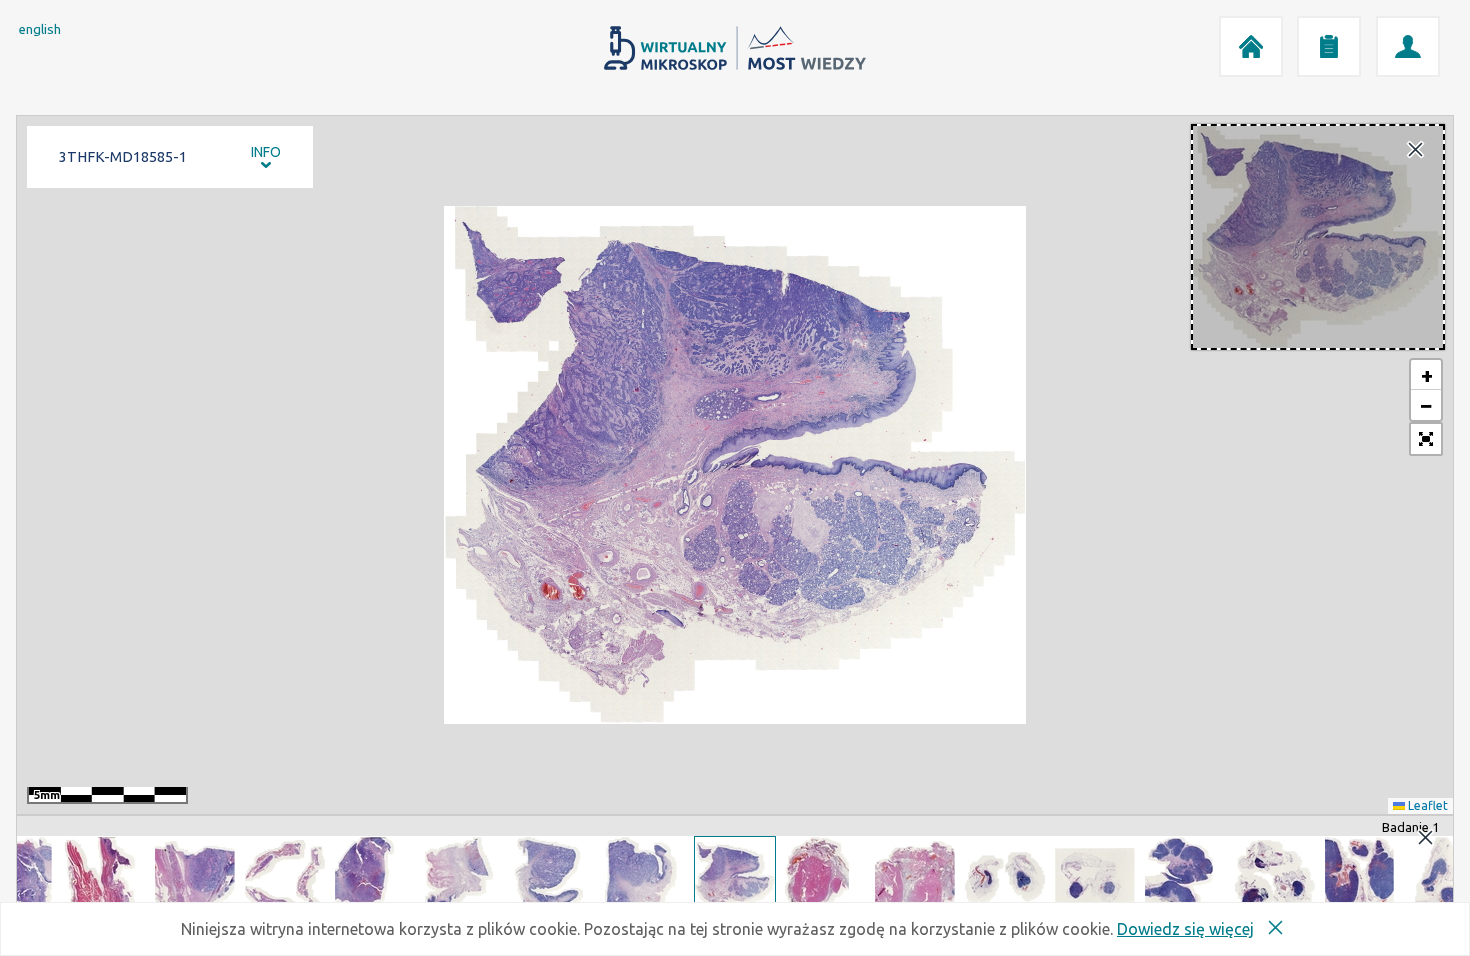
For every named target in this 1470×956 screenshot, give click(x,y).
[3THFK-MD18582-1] (465, 877)
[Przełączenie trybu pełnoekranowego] (1426, 439)
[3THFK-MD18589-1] (1095, 877)
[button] (1426, 375)
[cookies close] (1275, 929)
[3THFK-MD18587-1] (915, 877)
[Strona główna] (1251, 46)
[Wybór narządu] (1408, 46)
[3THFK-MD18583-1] (555, 877)
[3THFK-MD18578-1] (105, 877)
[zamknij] (1415, 151)
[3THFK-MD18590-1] (1185, 877)
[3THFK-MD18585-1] (735, 877)
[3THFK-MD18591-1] (1275, 877)
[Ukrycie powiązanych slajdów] (1425, 839)
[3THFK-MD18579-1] (195, 877)
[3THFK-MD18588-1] (1005, 877)
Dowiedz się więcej (1185, 929)
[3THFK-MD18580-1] (285, 877)
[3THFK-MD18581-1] (375, 877)
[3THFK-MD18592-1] (1365, 877)
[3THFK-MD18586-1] (825, 877)
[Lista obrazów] (1329, 46)
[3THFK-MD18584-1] (645, 877)
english (40, 29)
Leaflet (1426, 805)
